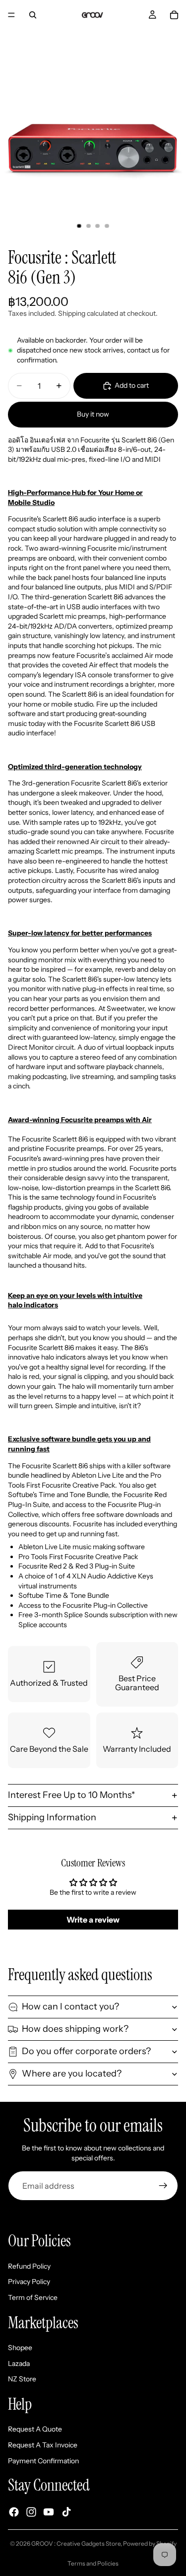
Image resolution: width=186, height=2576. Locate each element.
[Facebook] (14, 2512)
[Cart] (174, 15)
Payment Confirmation (43, 2461)
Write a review (93, 1920)
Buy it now (93, 414)
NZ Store (22, 2379)
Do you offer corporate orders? (86, 2051)
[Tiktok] (66, 2512)
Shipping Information (52, 1817)
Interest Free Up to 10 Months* (71, 1795)
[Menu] (11, 15)
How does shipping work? (75, 2029)
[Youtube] (49, 2512)
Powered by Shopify (150, 2543)
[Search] (33, 15)
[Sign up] (163, 2186)
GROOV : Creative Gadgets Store (76, 2543)
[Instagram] (31, 2512)
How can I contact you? (70, 2006)
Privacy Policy (29, 2282)
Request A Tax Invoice (43, 2445)
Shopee (20, 2348)
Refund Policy (29, 2266)
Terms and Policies (93, 2563)
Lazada (19, 2363)
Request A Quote (35, 2430)
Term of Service (33, 2297)
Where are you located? (72, 2074)
